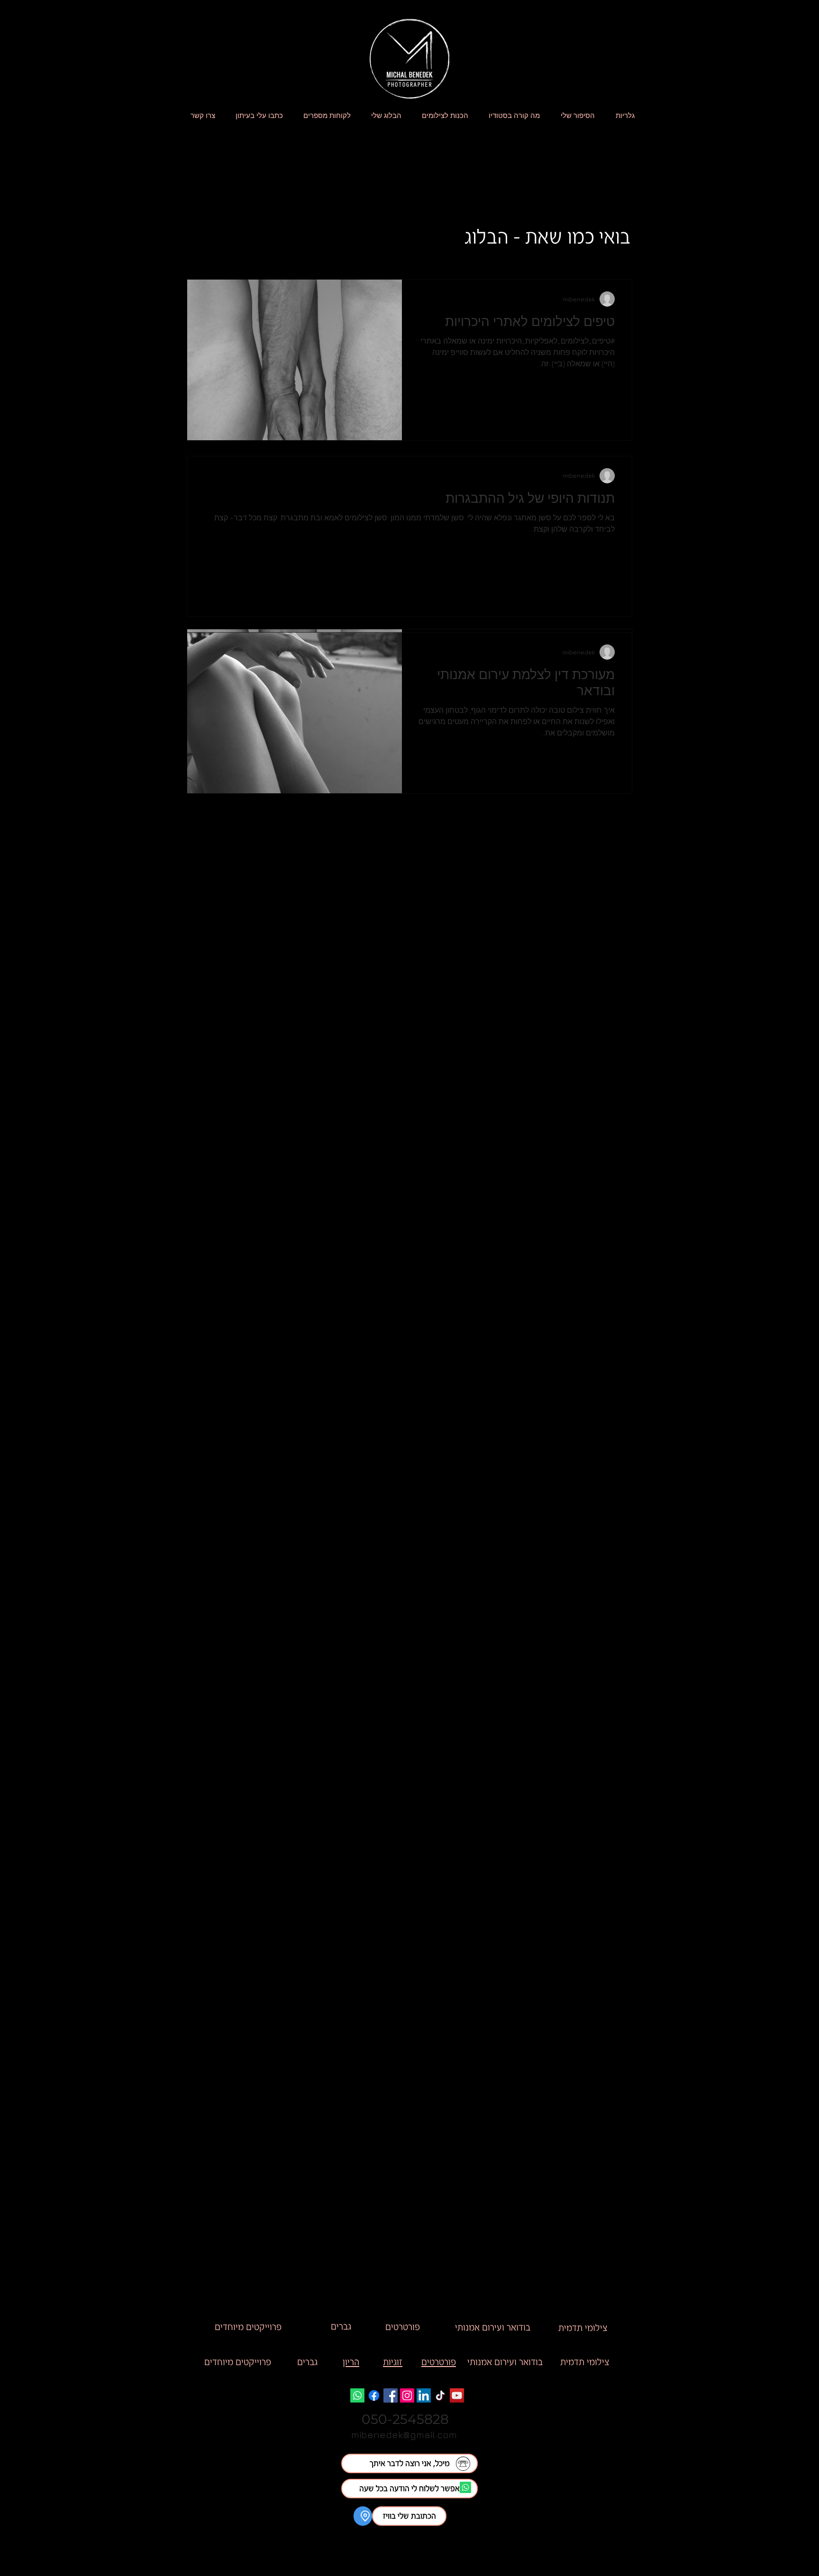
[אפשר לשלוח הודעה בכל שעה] (465, 2487)
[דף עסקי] (374, 2395)
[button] (409, 2516)
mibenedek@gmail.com (404, 2435)
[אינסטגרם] (407, 2395)
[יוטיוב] (457, 2395)
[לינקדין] (424, 2395)
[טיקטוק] (440, 2395)
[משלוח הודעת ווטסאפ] (357, 2395)
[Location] (363, 2516)
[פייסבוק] (391, 2395)
